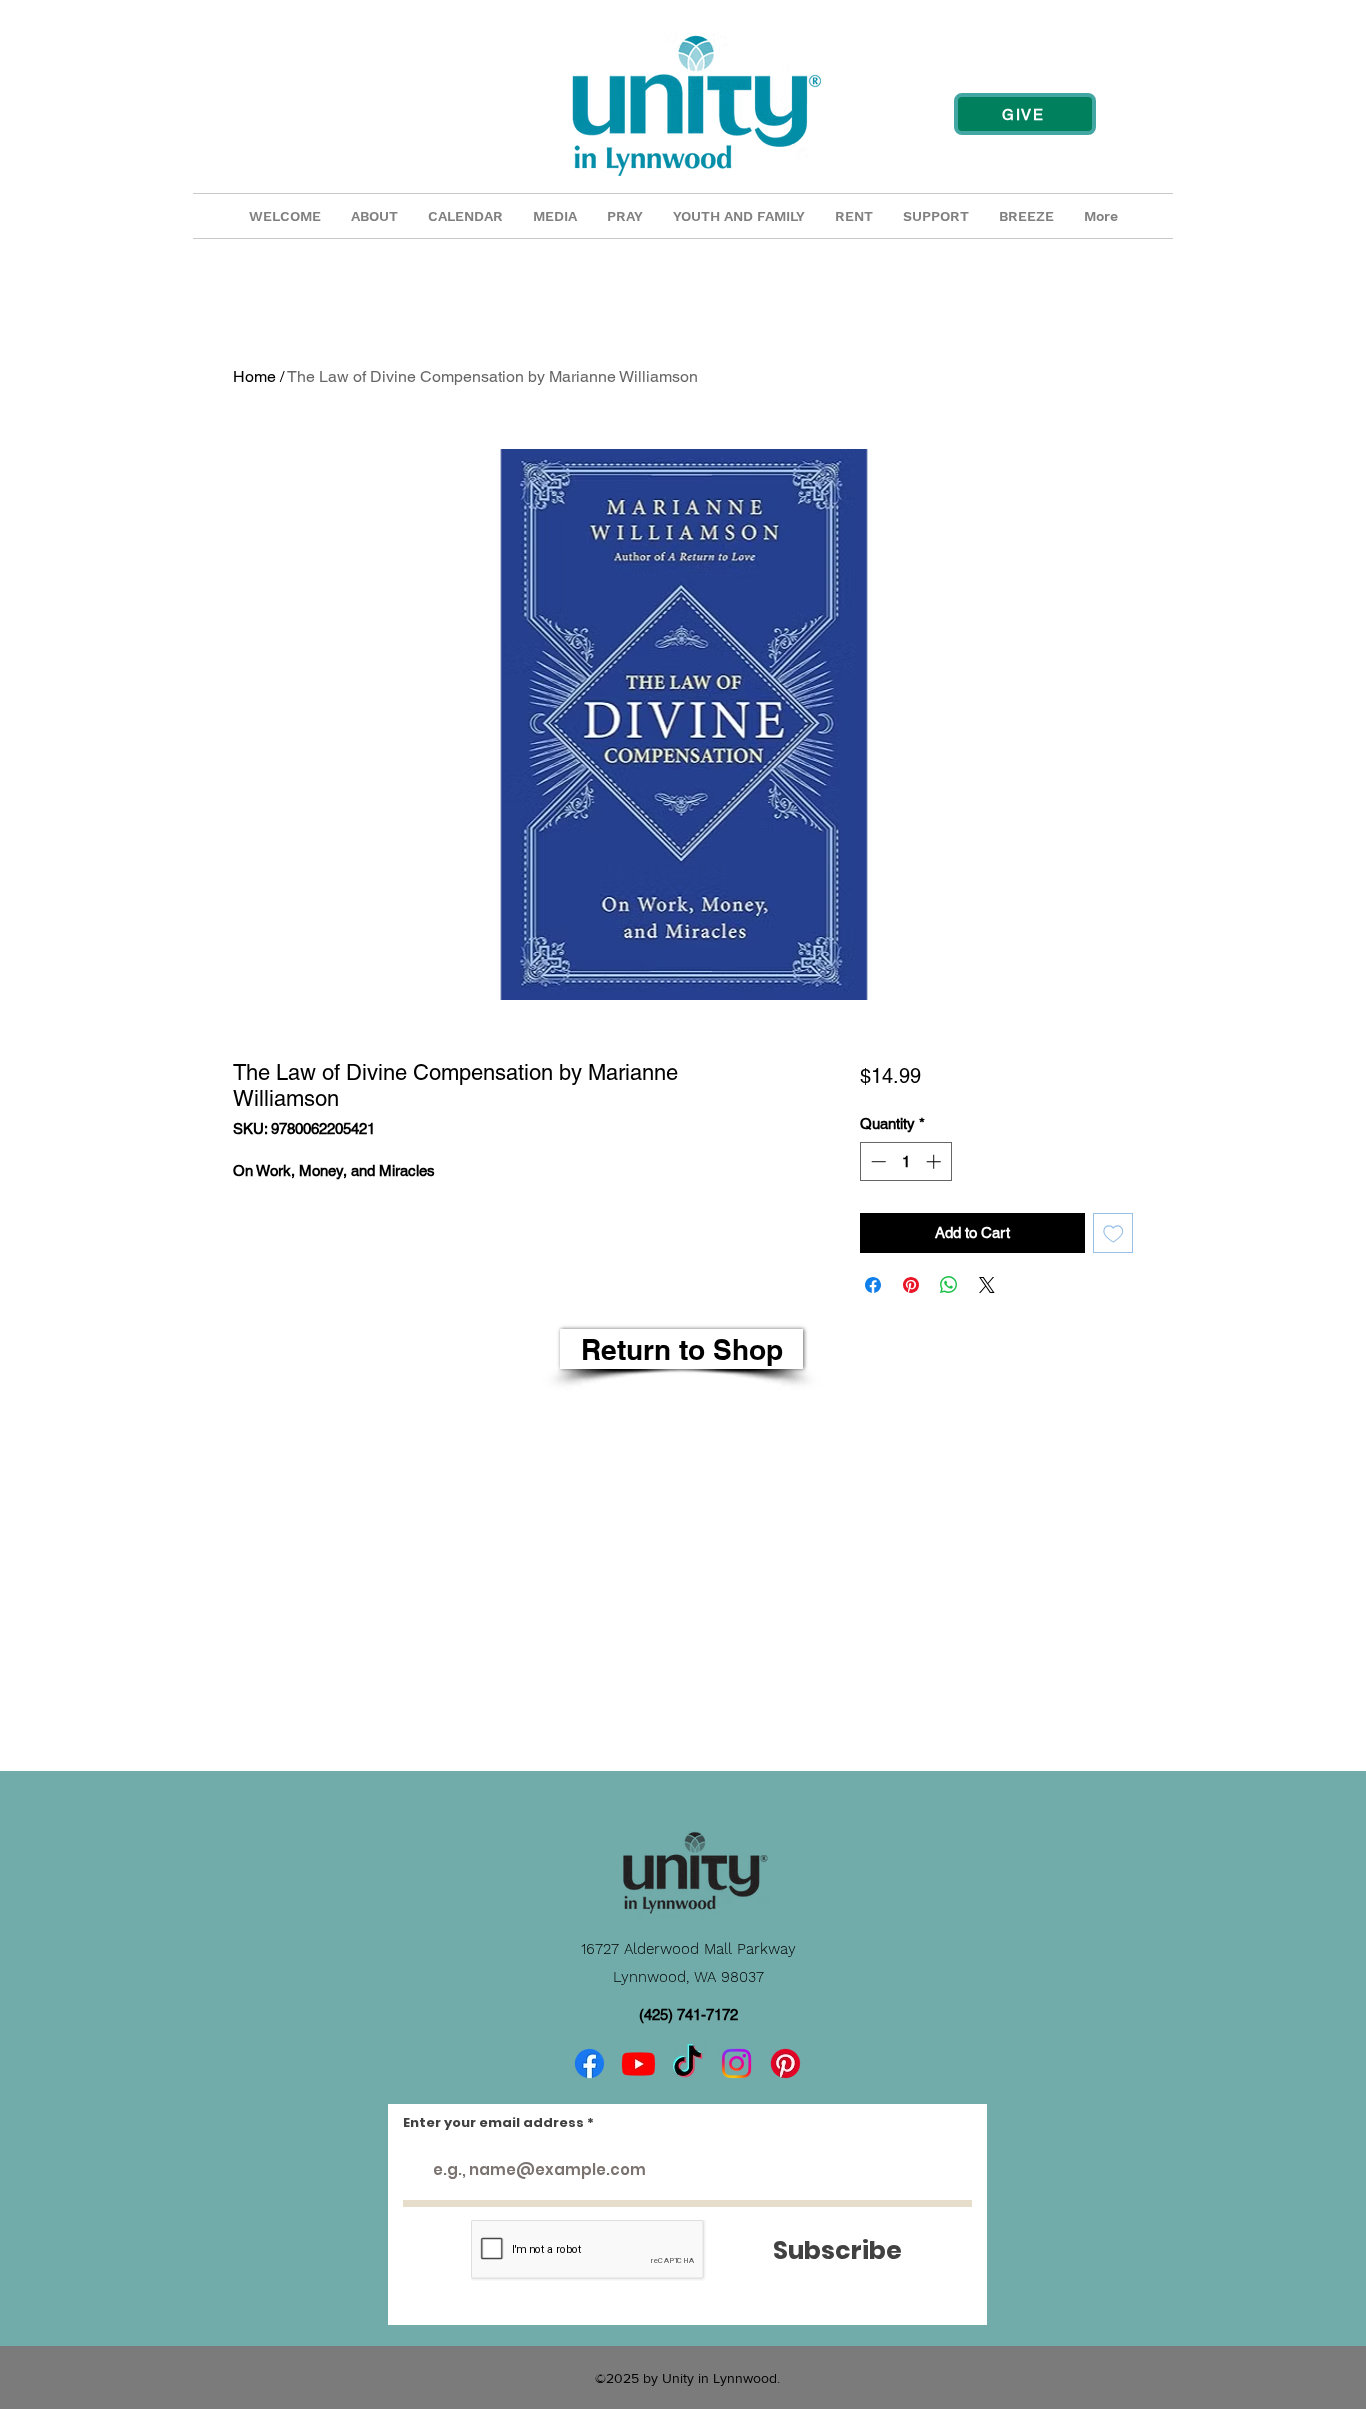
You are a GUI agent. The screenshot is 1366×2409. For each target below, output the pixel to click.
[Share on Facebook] (873, 1285)
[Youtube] (638, 2063)
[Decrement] (876, 1161)
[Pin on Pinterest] (911, 1285)
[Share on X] (987, 1285)
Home (254, 376)
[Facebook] (589, 2063)
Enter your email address (493, 2122)
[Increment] (935, 1161)
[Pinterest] (785, 2063)
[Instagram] (736, 2063)
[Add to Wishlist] (1113, 1233)
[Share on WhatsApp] (949, 1285)
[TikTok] (687, 2063)
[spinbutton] (905, 1161)
